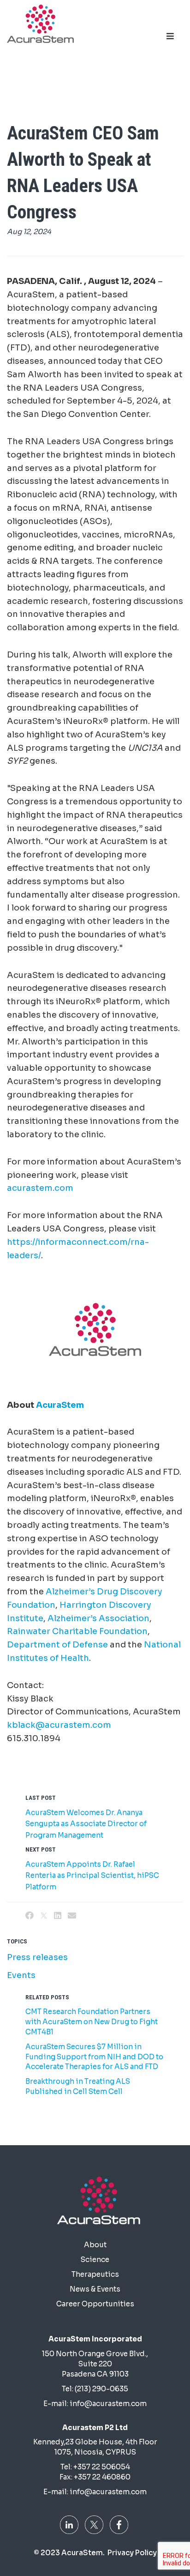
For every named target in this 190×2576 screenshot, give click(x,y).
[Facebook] (30, 1916)
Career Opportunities (95, 2304)
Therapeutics (95, 2274)
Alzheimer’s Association (98, 1618)
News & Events (95, 2289)
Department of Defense (57, 1645)
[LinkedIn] (58, 1916)
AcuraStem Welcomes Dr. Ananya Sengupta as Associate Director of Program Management (86, 1824)
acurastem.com (40, 1188)
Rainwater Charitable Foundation (77, 1631)
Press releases (37, 1957)
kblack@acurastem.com (59, 1725)
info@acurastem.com (108, 2404)
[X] (44, 1916)
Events (21, 1975)
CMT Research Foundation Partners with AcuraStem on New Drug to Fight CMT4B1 (92, 2022)
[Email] (72, 1916)
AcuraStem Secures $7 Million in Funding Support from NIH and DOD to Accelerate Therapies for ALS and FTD (94, 2057)
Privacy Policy (132, 2553)
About (95, 2245)
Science (95, 2259)
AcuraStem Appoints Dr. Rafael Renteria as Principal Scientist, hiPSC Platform (92, 1876)
